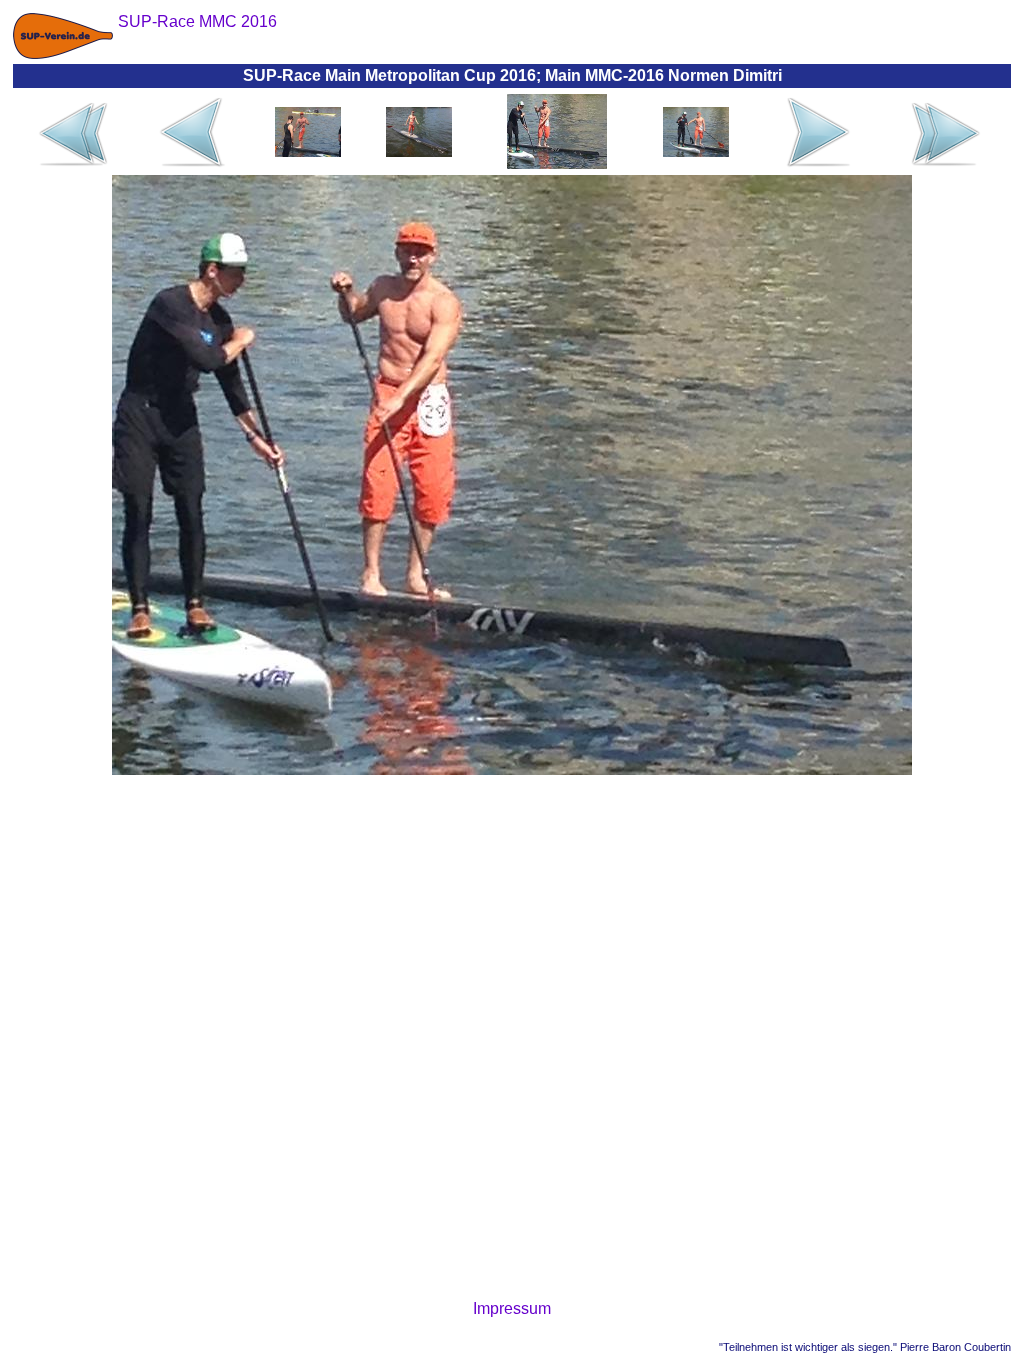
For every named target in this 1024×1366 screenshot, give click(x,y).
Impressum (512, 1308)
